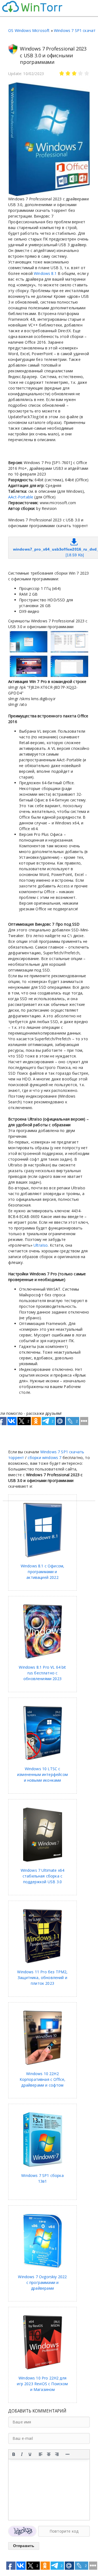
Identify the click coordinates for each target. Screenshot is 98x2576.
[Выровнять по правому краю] (57, 2454)
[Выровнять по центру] (49, 2454)
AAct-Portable (21, 497)
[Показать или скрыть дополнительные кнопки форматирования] (68, 2454)
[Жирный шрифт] (14, 2454)
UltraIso (41, 1245)
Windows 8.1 (45, 273)
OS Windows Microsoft (29, 30)
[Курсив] (22, 2454)
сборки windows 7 (45, 1458)
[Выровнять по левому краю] (41, 2454)
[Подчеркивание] (30, 2454)
